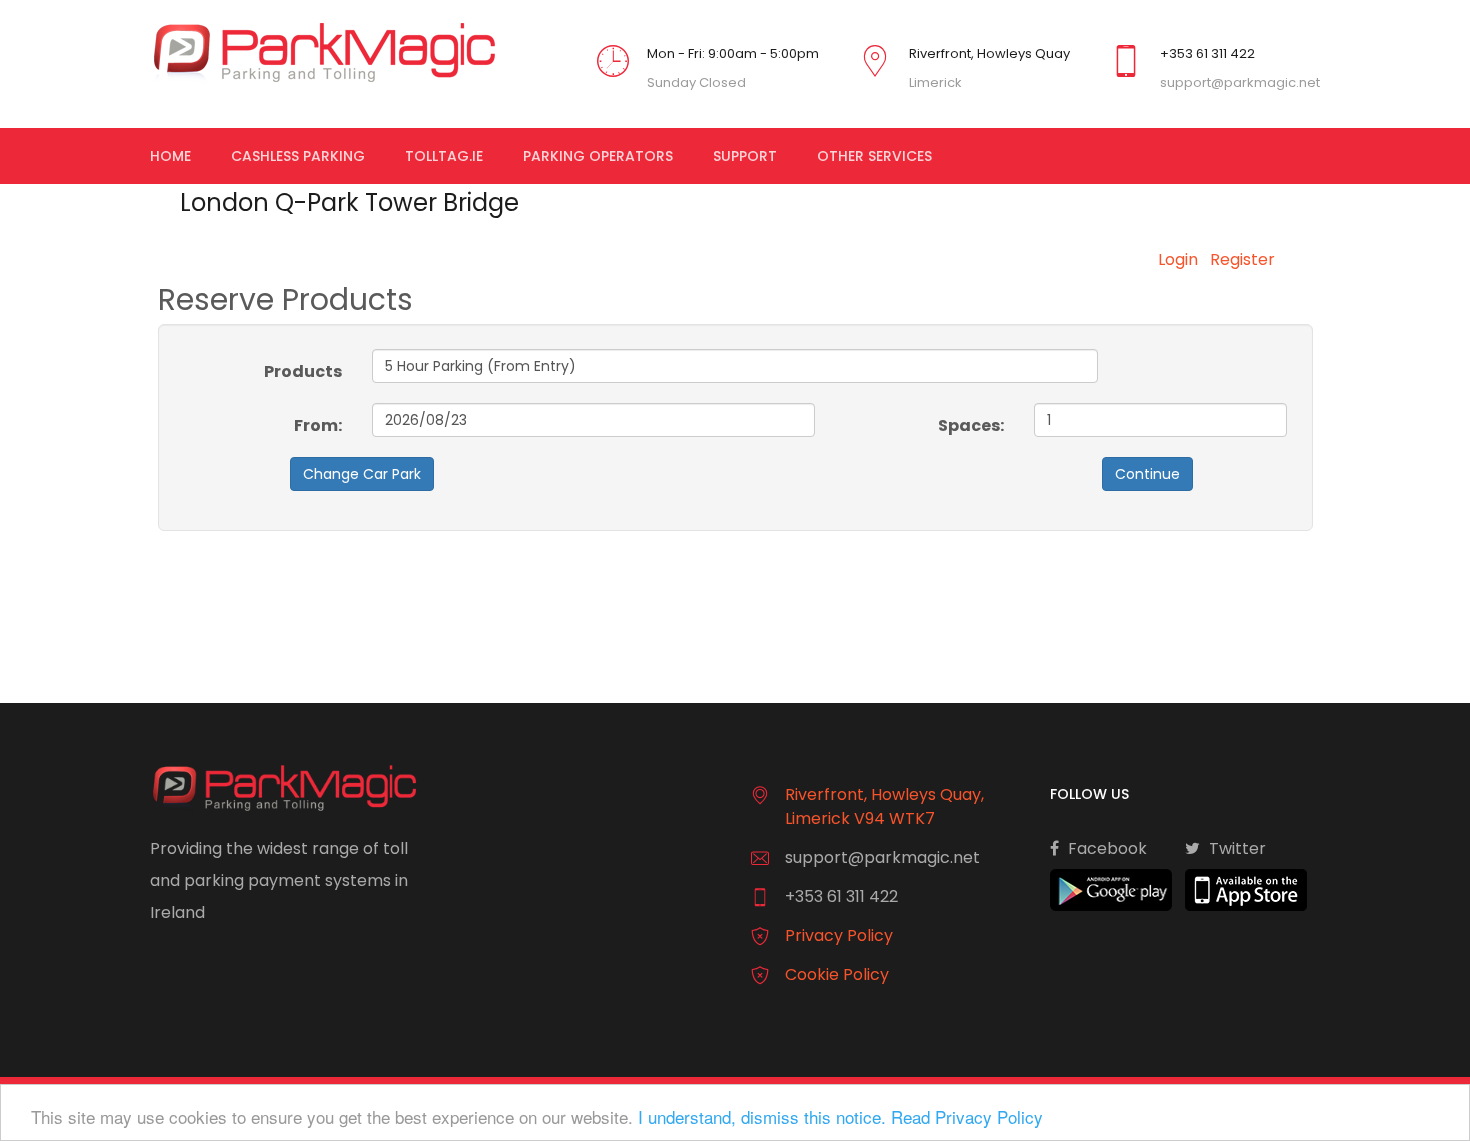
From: (318, 425)
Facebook (1105, 848)
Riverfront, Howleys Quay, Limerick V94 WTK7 (884, 806)
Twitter (1235, 848)
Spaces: (971, 425)
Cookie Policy (837, 974)
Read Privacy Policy (967, 1116)
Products (303, 371)
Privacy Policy (839, 935)
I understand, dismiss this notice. (762, 1116)
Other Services (874, 156)
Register (1242, 259)
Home (170, 156)
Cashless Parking (298, 156)
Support (745, 156)
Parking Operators (598, 156)
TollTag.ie (444, 156)
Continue (1147, 474)
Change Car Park (362, 474)
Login (1178, 259)
